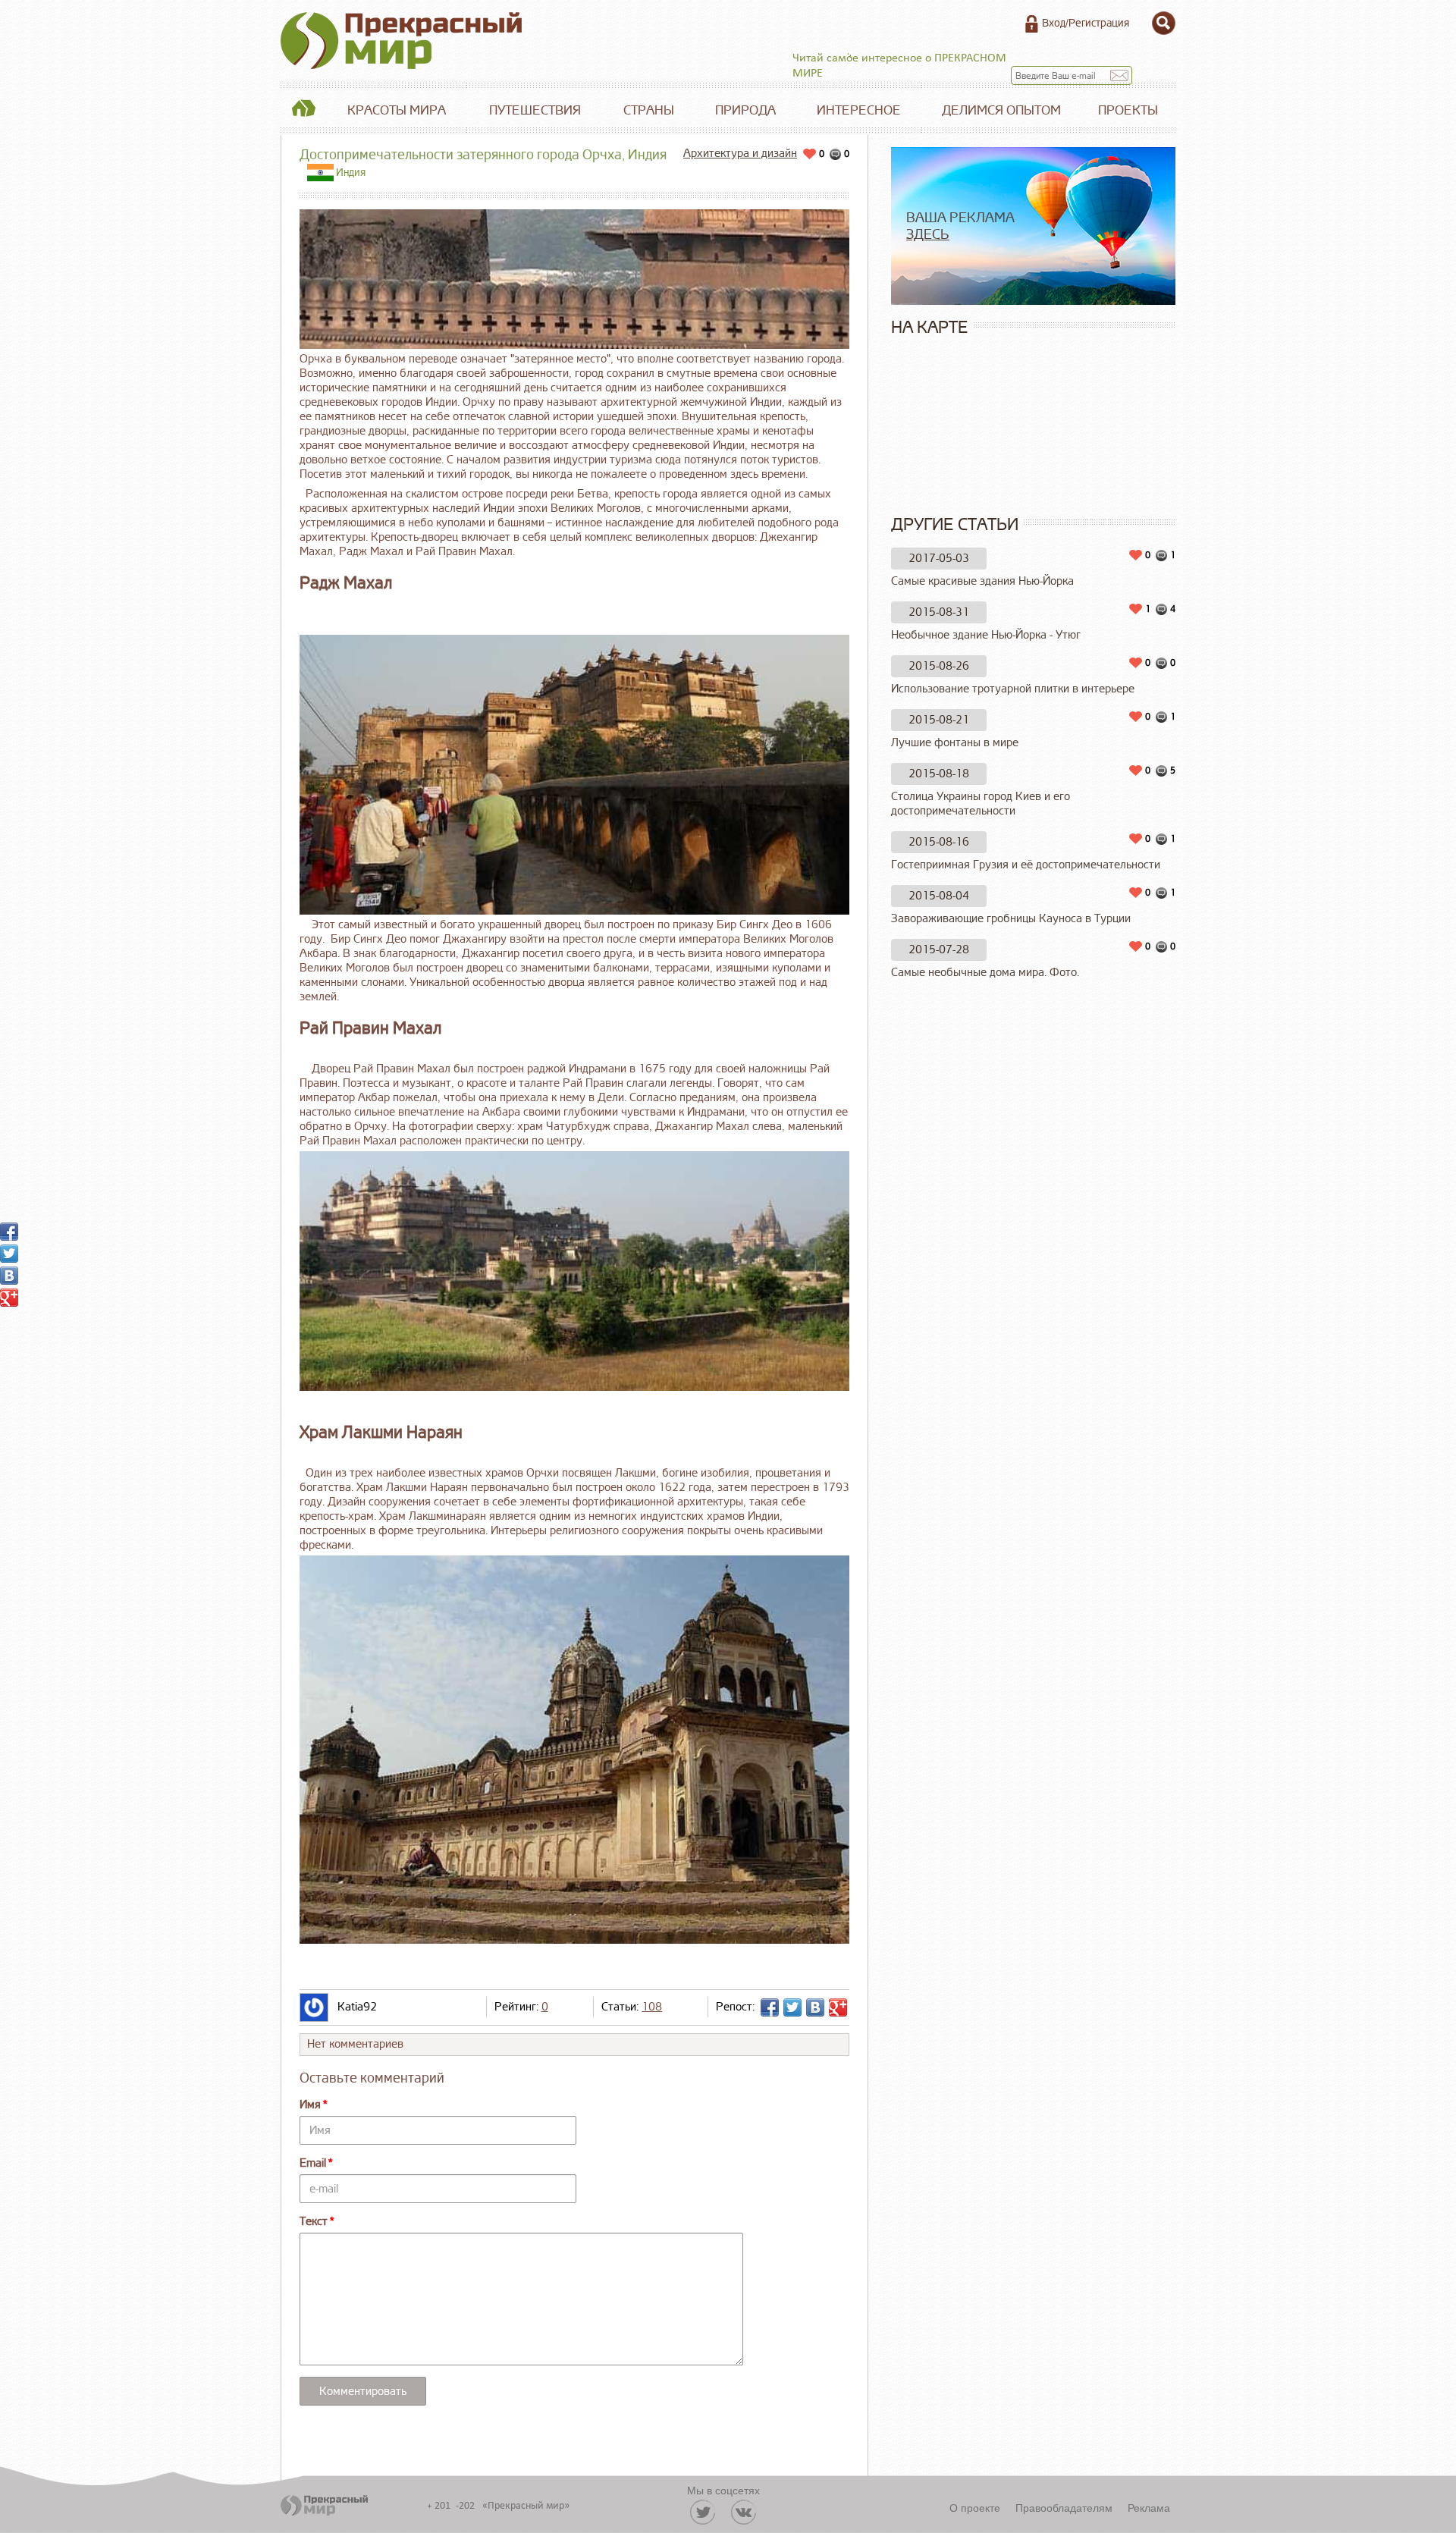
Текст (314, 2222)
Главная (303, 111)
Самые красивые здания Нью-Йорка (982, 581)
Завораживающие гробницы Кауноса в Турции (1011, 919)
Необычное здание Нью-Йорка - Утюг (986, 635)
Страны (649, 110)
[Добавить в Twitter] (792, 2007)
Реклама (1149, 2507)
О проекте (975, 2507)
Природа (745, 110)
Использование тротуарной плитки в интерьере (1013, 689)
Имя (310, 2105)
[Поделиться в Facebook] (770, 2007)
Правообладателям (1064, 2507)
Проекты (1128, 110)
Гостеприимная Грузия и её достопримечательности (1026, 865)
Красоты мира (397, 110)
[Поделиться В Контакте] (815, 2007)
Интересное (859, 110)
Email (313, 2163)
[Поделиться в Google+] (838, 2007)
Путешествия (535, 110)
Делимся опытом (1001, 110)
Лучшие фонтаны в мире (955, 743)
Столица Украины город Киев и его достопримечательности (981, 804)
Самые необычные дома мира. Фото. (985, 973)
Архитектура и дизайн (740, 154)
